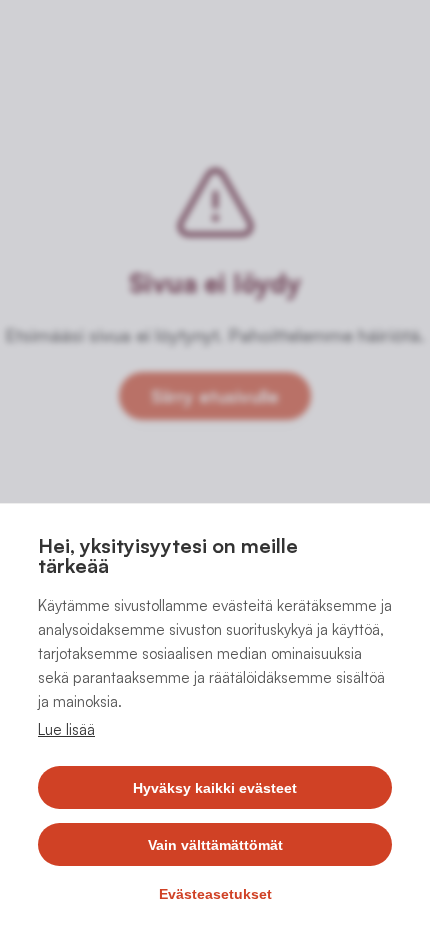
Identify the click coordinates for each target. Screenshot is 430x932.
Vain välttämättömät (215, 845)
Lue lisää (66, 729)
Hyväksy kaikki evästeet (215, 788)
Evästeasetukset (215, 894)
